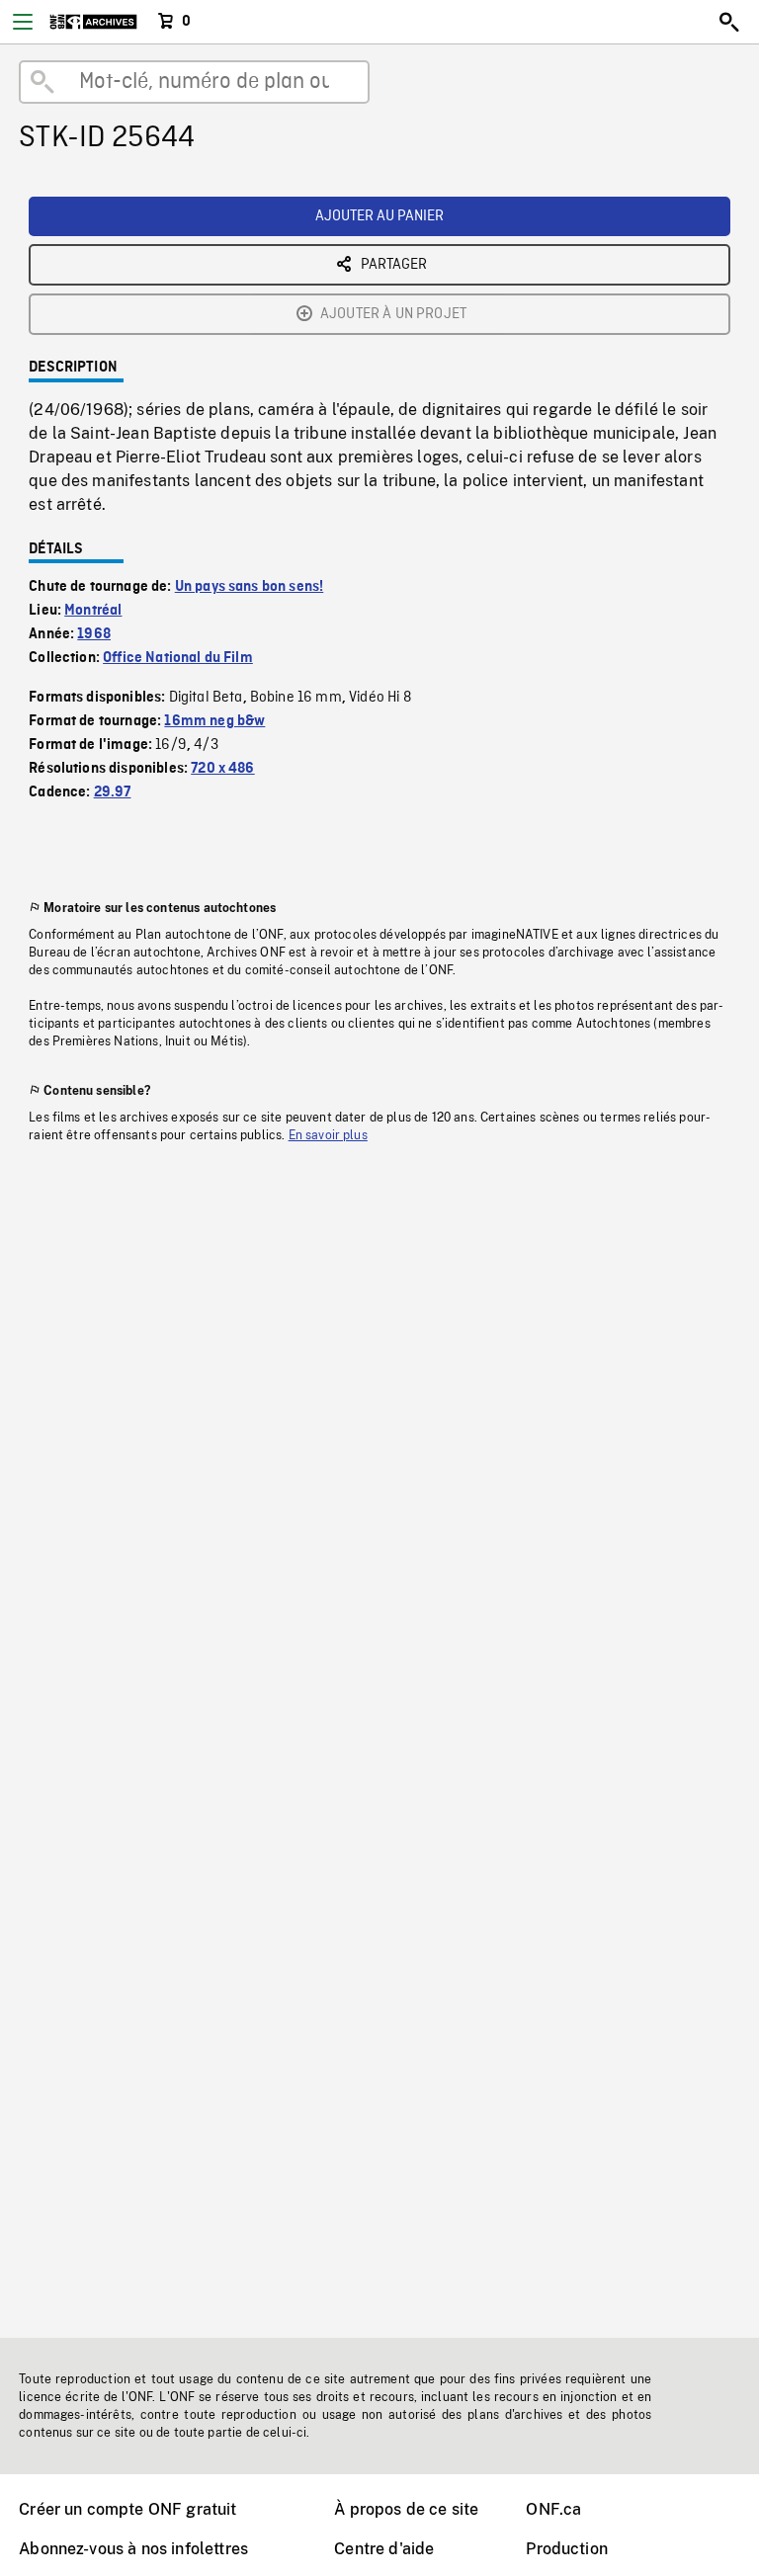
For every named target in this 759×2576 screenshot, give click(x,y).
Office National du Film (178, 658)
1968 (94, 634)
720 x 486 (222, 769)
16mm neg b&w (214, 721)
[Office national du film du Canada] (93, 22)
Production (567, 2549)
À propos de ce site (406, 2509)
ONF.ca (553, 2509)
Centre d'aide (384, 2549)
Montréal (93, 611)
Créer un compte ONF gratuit (127, 2509)
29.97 (113, 792)
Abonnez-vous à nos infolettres (133, 2549)
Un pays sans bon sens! (250, 587)
